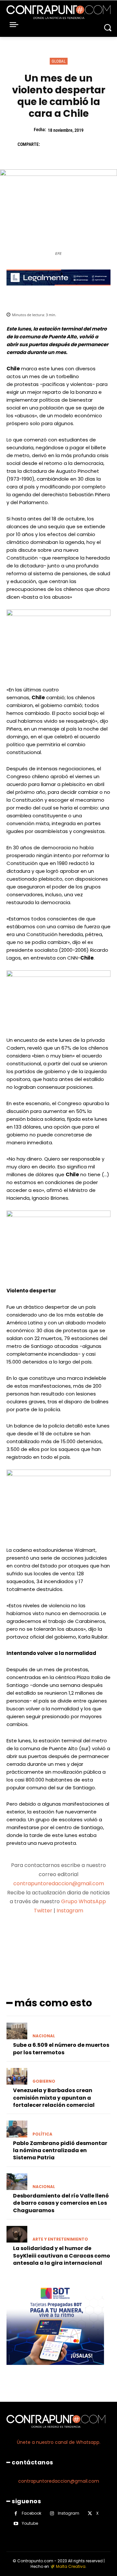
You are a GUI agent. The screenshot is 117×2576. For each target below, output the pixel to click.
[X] (63, 144)
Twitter (43, 1911)
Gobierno (44, 2081)
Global (59, 61)
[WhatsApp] (93, 144)
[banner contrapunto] (58, 291)
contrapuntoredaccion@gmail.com (59, 1883)
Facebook (32, 2513)
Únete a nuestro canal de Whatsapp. (59, 2442)
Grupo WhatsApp (84, 1901)
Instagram (70, 1911)
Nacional (44, 2036)
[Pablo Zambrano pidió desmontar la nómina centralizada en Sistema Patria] (17, 2129)
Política (42, 2134)
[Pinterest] (78, 144)
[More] (93, 1936)
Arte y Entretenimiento (60, 2239)
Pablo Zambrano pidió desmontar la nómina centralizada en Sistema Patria (60, 2151)
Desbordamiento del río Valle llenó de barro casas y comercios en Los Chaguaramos (61, 2203)
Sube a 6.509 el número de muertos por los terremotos (61, 2049)
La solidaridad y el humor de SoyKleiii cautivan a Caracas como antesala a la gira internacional (62, 2256)
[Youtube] (16, 2524)
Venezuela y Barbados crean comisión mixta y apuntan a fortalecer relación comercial (54, 2098)
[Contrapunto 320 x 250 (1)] (55, 2370)
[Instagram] (52, 2514)
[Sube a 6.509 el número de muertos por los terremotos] (17, 2031)
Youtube (30, 2523)
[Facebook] (48, 144)
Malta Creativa (71, 2566)
